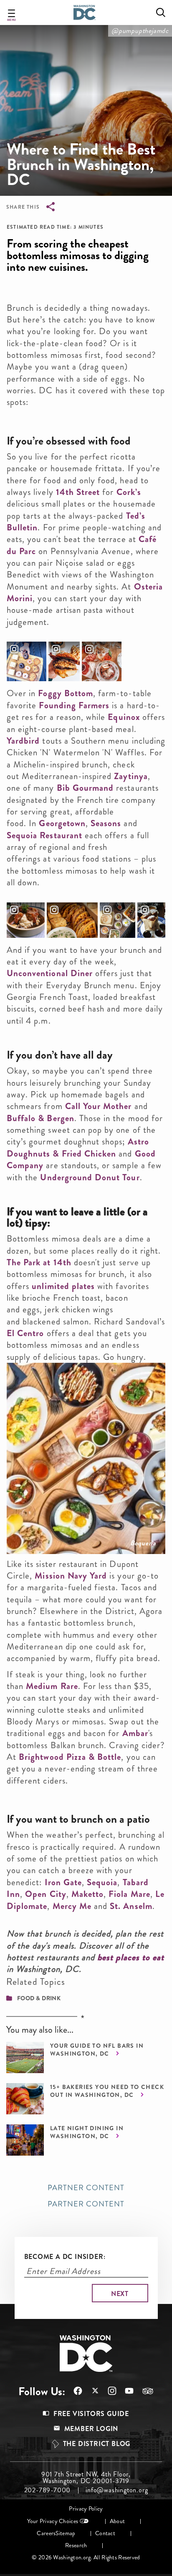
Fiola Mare (129, 1894)
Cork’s (129, 492)
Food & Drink (39, 1998)
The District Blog (97, 2444)
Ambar (135, 1733)
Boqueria (143, 1543)
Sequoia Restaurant (44, 835)
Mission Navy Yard (71, 1576)
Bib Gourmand (85, 788)
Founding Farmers (74, 705)
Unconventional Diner (50, 973)
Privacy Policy (86, 2509)
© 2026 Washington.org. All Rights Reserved (86, 2557)
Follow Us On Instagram (108, 2391)
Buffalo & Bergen (40, 1118)
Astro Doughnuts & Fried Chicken (78, 1147)
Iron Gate (63, 1882)
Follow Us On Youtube (125, 2391)
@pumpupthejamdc (140, 31)
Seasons (106, 823)
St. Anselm (131, 1906)
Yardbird (23, 741)
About (117, 2521)
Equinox (125, 717)
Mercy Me (72, 1906)
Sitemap (65, 2533)
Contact (105, 2533)
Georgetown (62, 823)
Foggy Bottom (66, 693)
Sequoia (102, 1882)
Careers (46, 2533)
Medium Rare (52, 1686)
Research (76, 2545)
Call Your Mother (99, 1106)
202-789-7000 (48, 2490)
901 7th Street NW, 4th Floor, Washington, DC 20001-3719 (86, 2478)
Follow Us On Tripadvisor (144, 2391)
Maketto (87, 1894)
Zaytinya (131, 776)
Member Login (91, 2429)
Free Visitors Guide (91, 2414)
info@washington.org (117, 2490)
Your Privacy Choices (53, 2521)
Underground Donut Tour (90, 1177)
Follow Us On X (91, 2392)
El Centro (25, 1333)
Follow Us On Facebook (74, 2391)
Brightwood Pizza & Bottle (70, 1757)
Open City (46, 1894)
